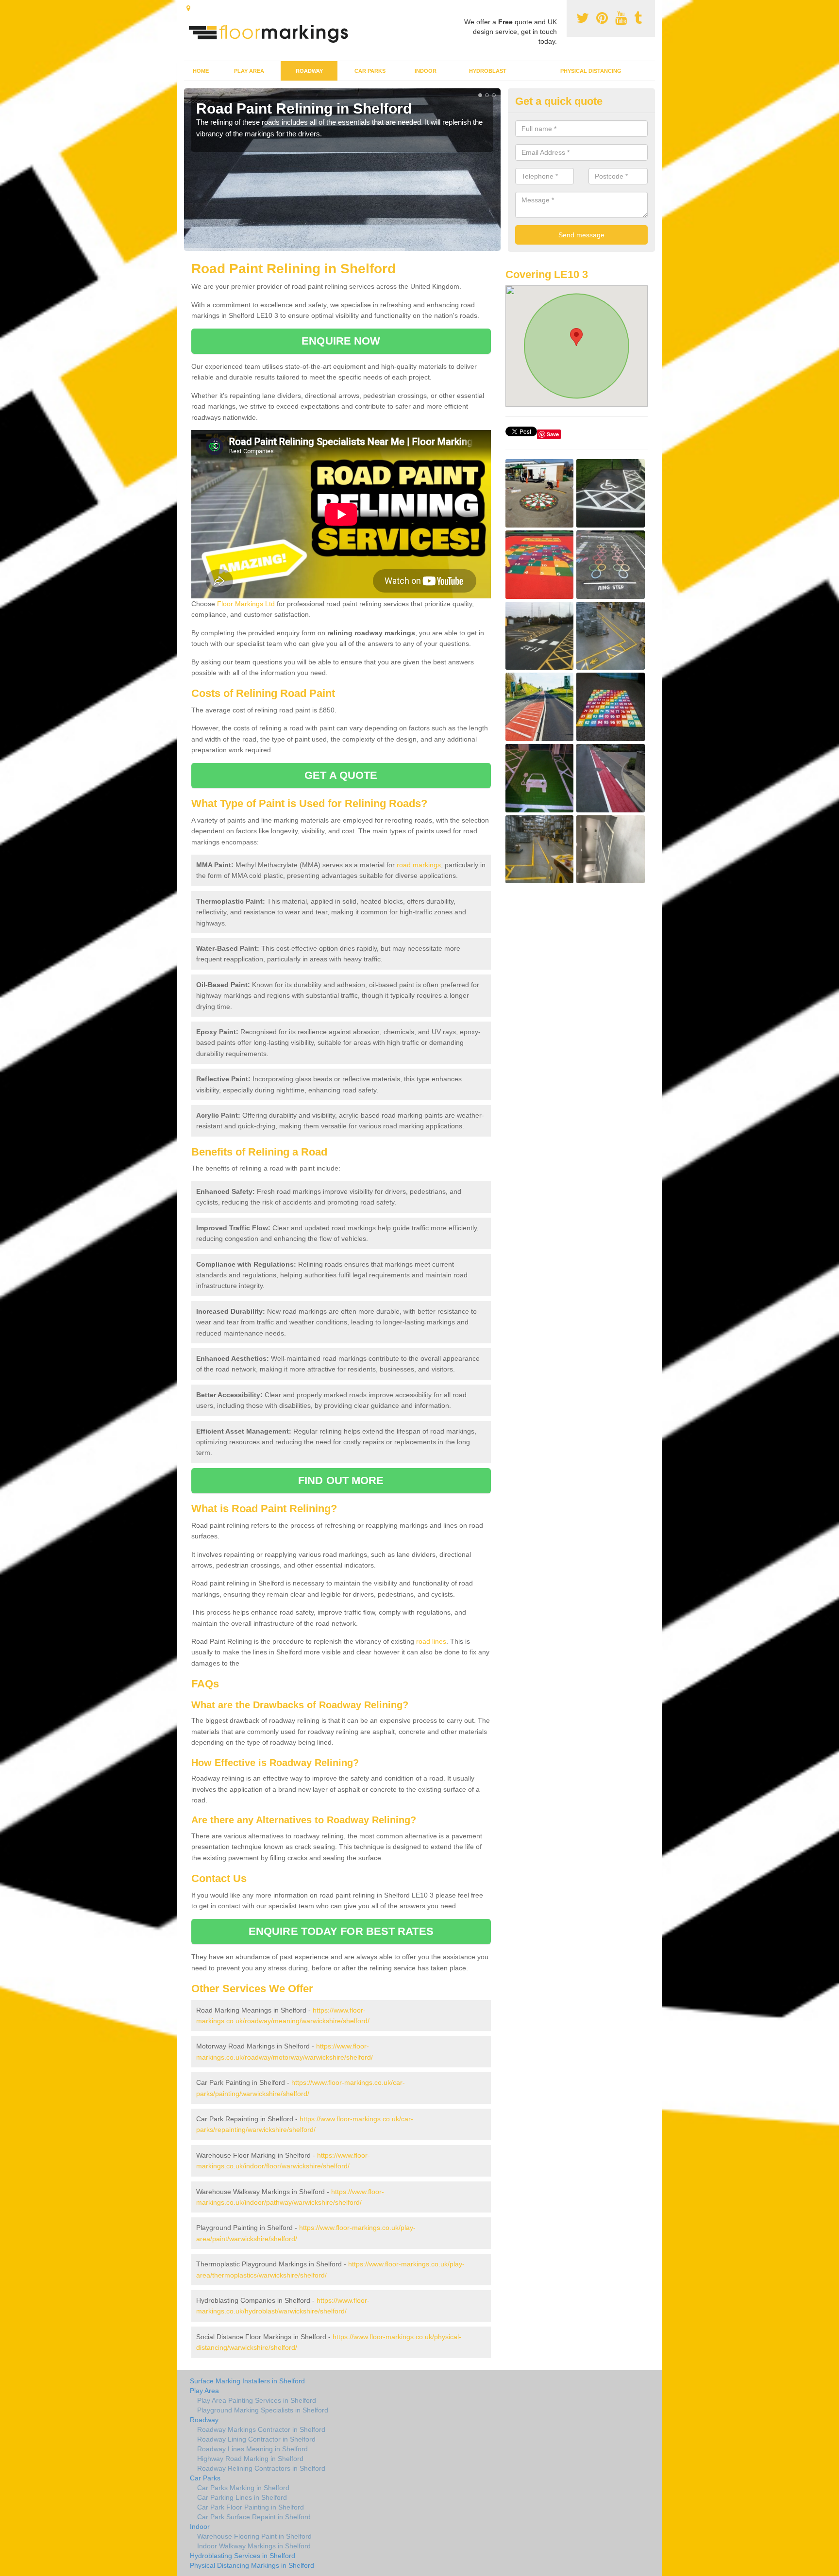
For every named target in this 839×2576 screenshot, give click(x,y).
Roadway (309, 71)
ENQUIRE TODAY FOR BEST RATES (341, 1931)
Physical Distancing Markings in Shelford (252, 2565)
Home (201, 71)
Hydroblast (488, 71)
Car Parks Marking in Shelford (243, 2488)
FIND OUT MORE (341, 1480)
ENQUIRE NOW (341, 341)
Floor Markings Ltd (246, 604)
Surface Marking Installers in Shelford (247, 2381)
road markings (419, 865)
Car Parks (370, 71)
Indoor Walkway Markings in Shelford (254, 2546)
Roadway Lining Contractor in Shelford (256, 2439)
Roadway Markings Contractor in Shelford (261, 2429)
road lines (431, 1641)
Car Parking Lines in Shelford (242, 2497)
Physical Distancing (591, 71)
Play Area (249, 71)
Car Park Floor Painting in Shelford (251, 2507)
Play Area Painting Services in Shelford (257, 2400)
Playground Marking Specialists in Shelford (263, 2410)
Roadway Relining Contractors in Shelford (261, 2468)
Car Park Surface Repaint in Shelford (254, 2517)
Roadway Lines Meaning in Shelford (252, 2449)
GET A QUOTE (341, 775)
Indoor (426, 71)
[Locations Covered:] (188, 8)
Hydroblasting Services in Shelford (243, 2556)
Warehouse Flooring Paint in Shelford (254, 2536)
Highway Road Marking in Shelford (250, 2459)
